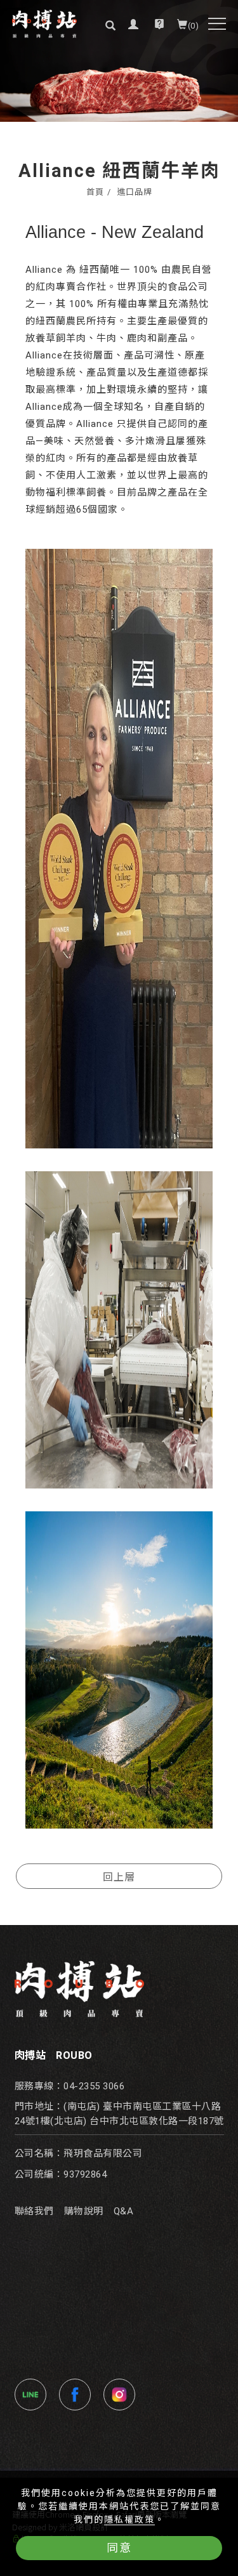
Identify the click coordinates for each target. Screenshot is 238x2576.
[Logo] (44, 24)
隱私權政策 (129, 2520)
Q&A (124, 2211)
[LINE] (34, 2395)
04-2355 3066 (94, 2086)
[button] (108, 24)
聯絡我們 (34, 2211)
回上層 (119, 1876)
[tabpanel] (119, 61)
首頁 (95, 192)
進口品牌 (135, 192)
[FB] (78, 2395)
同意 (119, 2548)
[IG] (122, 2395)
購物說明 (84, 2211)
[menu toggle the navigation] (217, 24)
